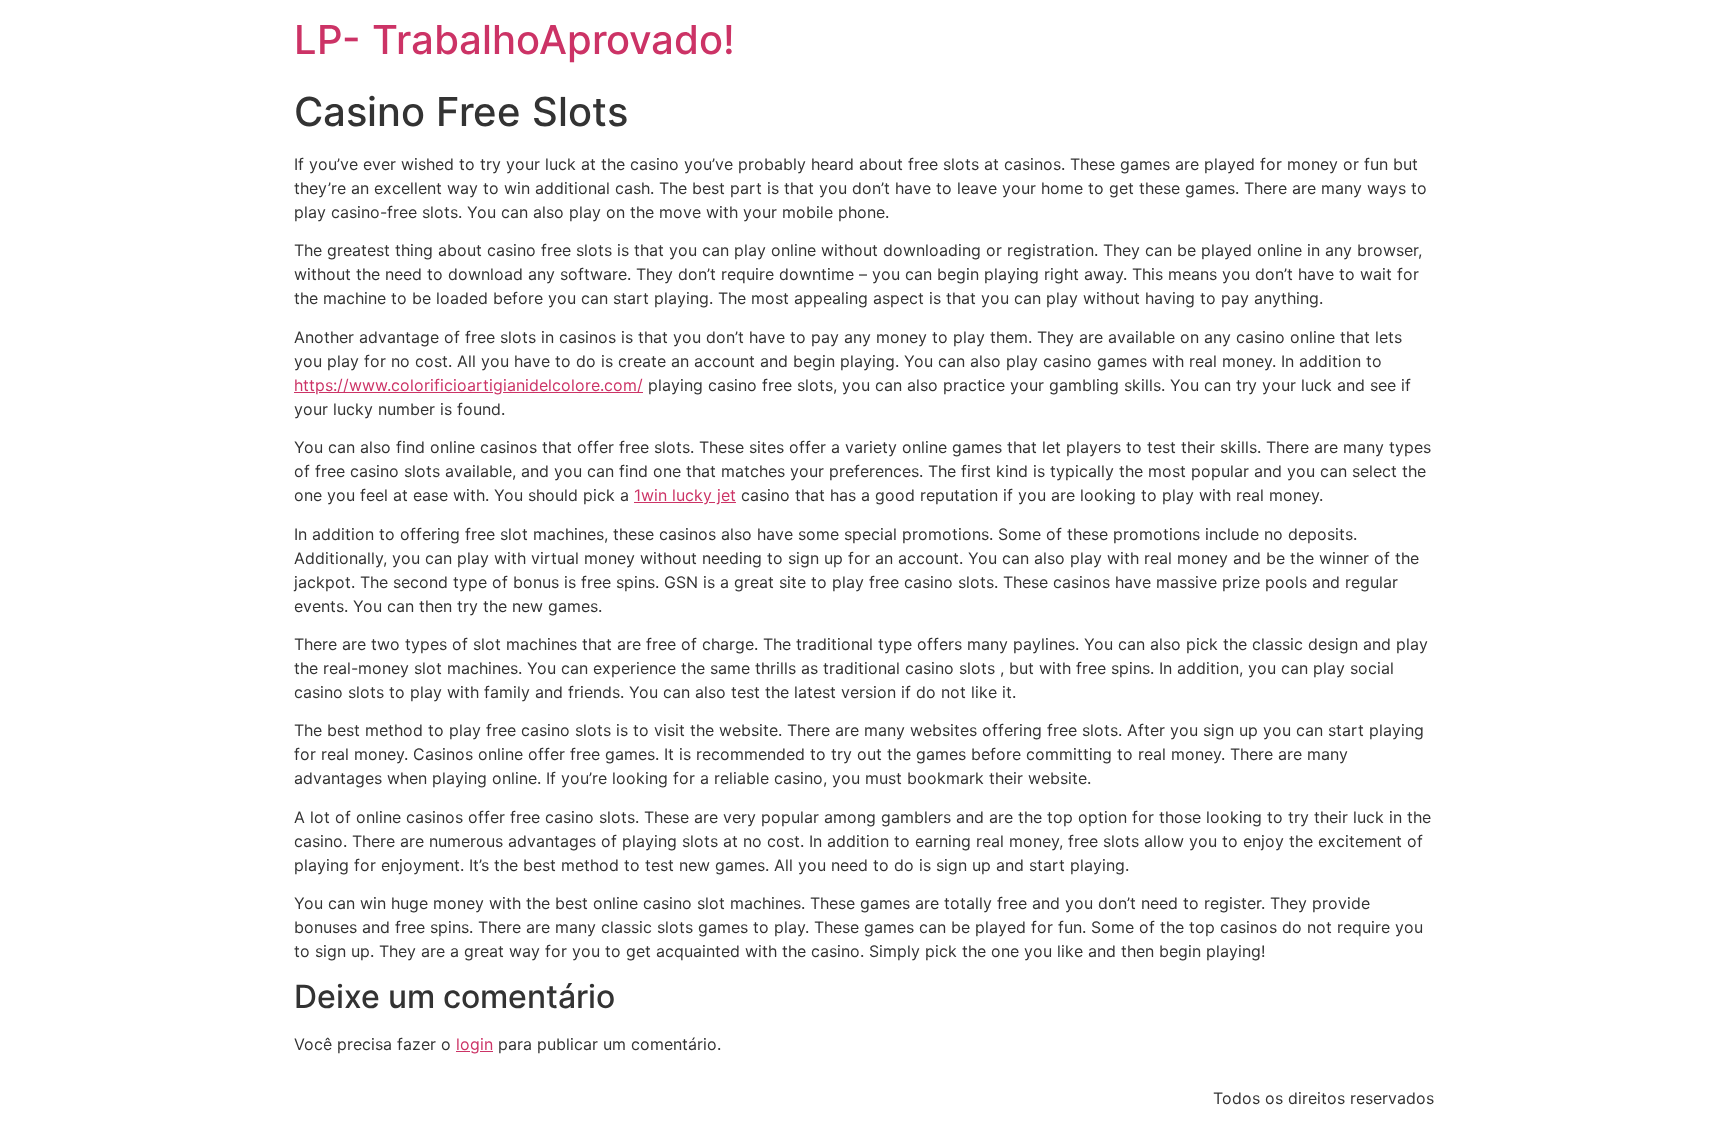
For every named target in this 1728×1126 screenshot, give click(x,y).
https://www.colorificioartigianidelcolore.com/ (468, 385)
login (474, 1044)
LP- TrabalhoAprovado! (514, 39)
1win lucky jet (685, 495)
